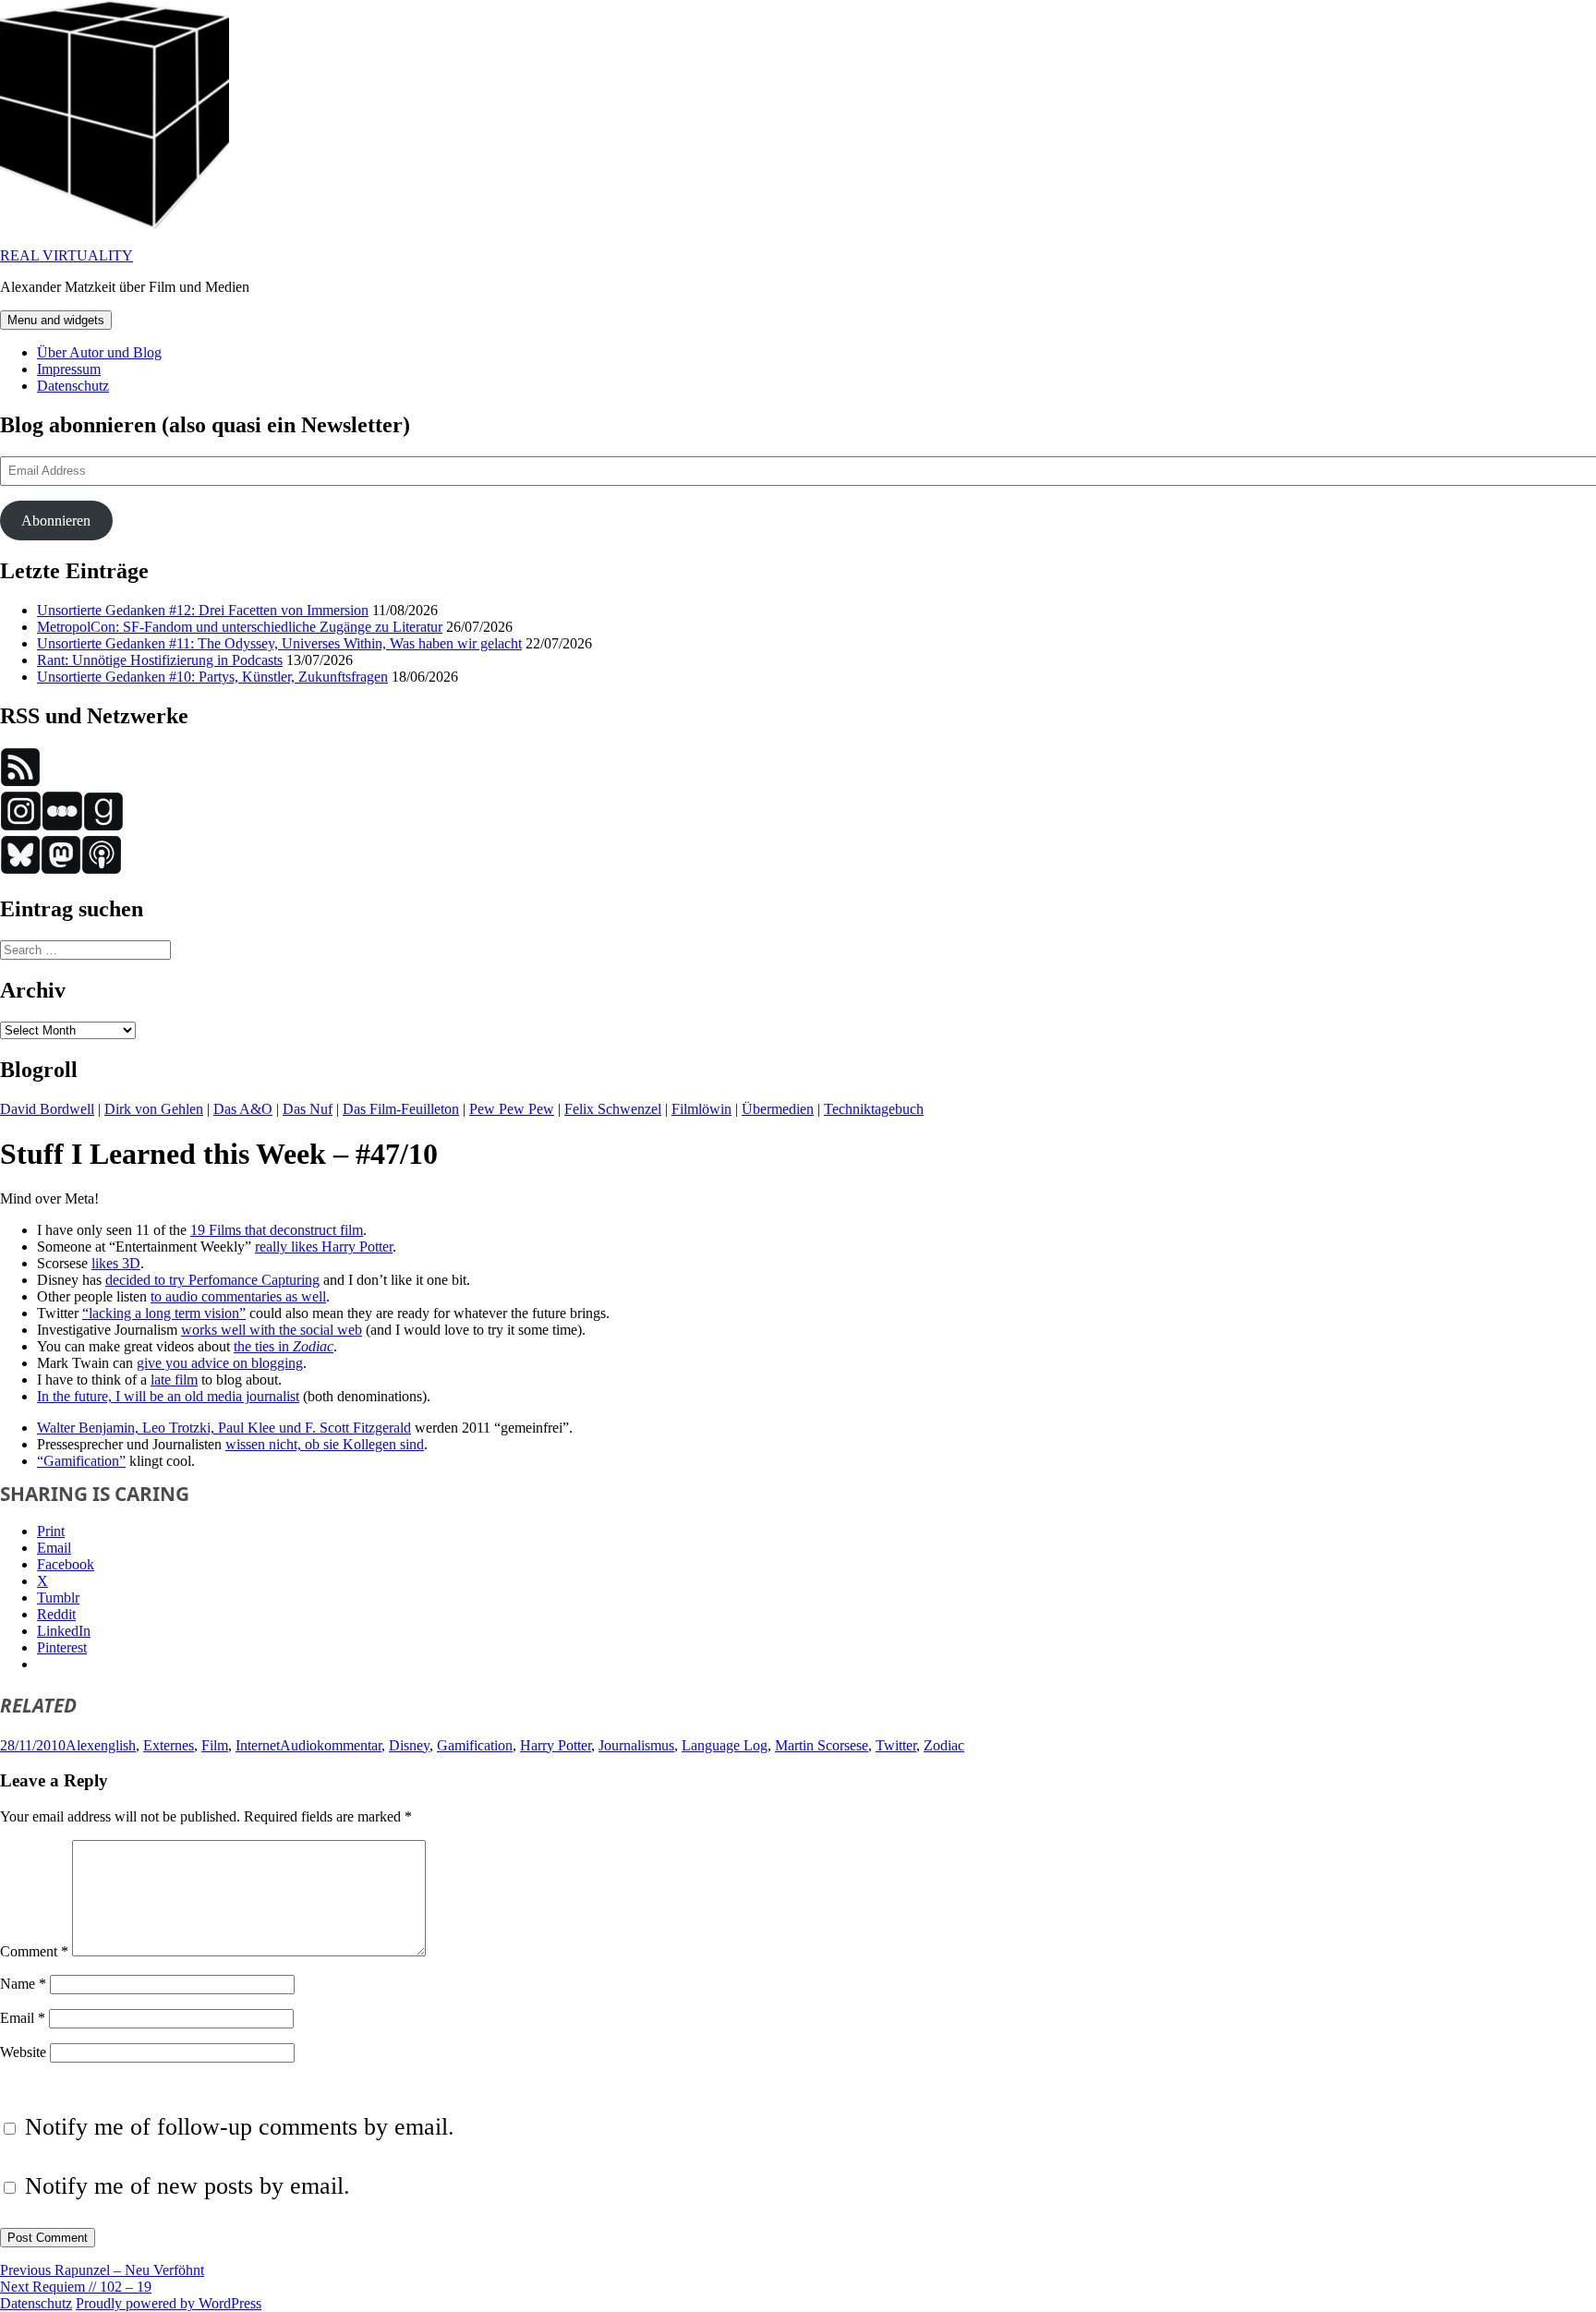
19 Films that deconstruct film (277, 1230)
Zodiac (944, 1745)
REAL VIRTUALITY (66, 255)
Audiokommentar (331, 1745)
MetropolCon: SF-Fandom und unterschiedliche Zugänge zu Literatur (240, 627)
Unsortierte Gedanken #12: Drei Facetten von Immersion (203, 610)
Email (23, 2018)
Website (23, 2052)
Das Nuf (308, 1109)
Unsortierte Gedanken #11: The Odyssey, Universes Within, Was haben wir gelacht (279, 643)
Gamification (475, 1745)
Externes (169, 1745)
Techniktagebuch (874, 1109)
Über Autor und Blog (99, 352)
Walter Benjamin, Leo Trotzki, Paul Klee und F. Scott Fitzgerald (224, 1428)
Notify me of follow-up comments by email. (240, 2127)
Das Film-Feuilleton (401, 1109)
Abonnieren (56, 521)
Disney (409, 1745)
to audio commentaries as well (238, 1296)
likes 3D (116, 1263)
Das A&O (243, 1109)
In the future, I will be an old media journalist (168, 1396)
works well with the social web (272, 1330)
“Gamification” (81, 1461)
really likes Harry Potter (324, 1247)
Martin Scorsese (822, 1745)
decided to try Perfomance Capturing (212, 1280)
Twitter (896, 1745)
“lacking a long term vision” (164, 1313)
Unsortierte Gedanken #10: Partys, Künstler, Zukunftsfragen (212, 677)
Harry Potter (556, 1745)
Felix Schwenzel (613, 1109)
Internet (258, 1745)
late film (174, 1380)
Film (215, 1745)
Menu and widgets (56, 320)
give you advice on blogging (220, 1363)
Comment (34, 1951)
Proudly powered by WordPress (169, 2303)
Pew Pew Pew (512, 1109)
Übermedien (778, 1109)
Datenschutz (73, 386)
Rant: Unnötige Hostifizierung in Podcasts (160, 660)
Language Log (725, 1745)
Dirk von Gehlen (154, 1109)
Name (23, 1984)
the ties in (284, 1346)
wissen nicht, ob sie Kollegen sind (325, 1444)
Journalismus (636, 1745)
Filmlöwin (701, 1109)
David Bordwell (47, 1109)
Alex (80, 1745)
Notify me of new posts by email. (187, 2186)
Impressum (69, 369)
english (115, 1745)
